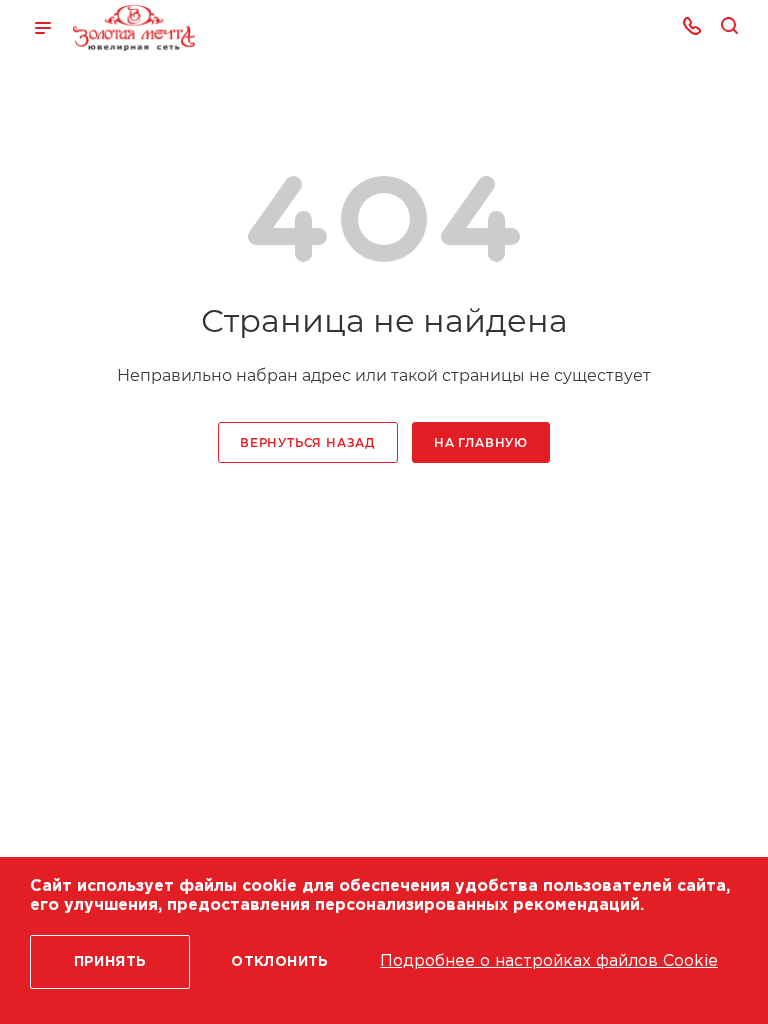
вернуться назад (308, 443)
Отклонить (280, 962)
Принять (110, 962)
